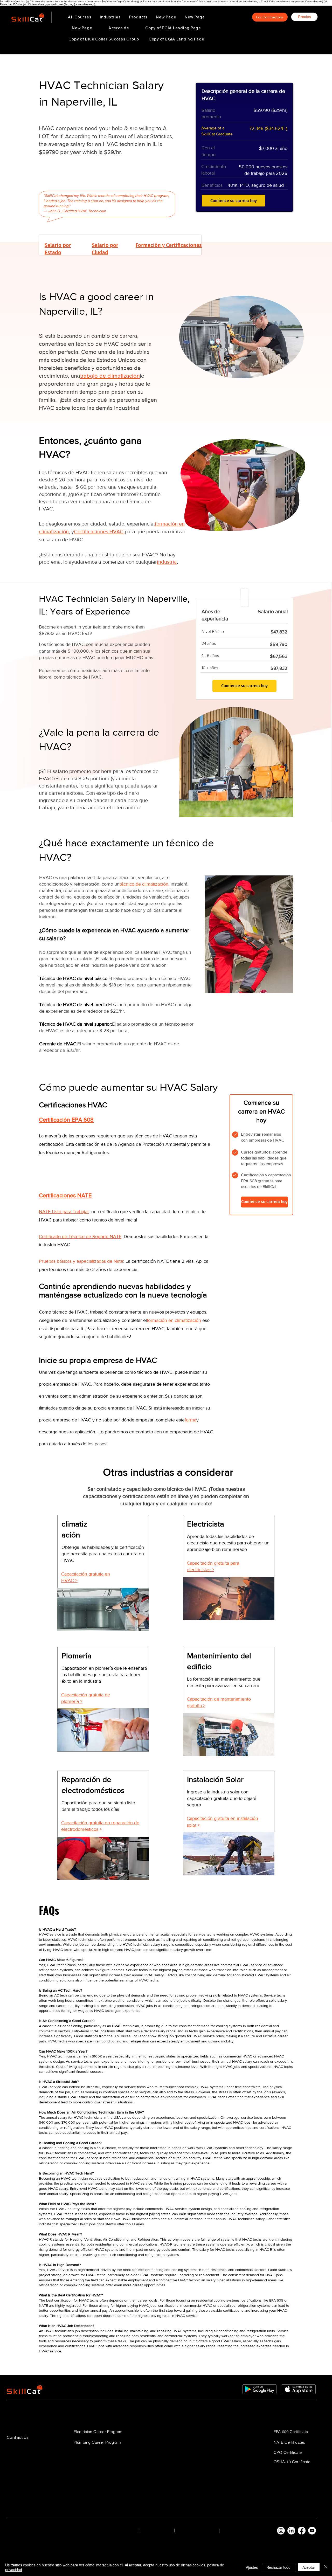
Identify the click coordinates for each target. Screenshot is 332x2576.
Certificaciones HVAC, (99, 531)
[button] (110, 17)
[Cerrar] (326, 2567)
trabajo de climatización (110, 376)
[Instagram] (281, 2531)
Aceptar (309, 2567)
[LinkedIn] (291, 2531)
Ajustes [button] (252, 2567)
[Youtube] (312, 2531)
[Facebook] (302, 2531)
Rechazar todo (278, 2567)
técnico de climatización (144, 884)
